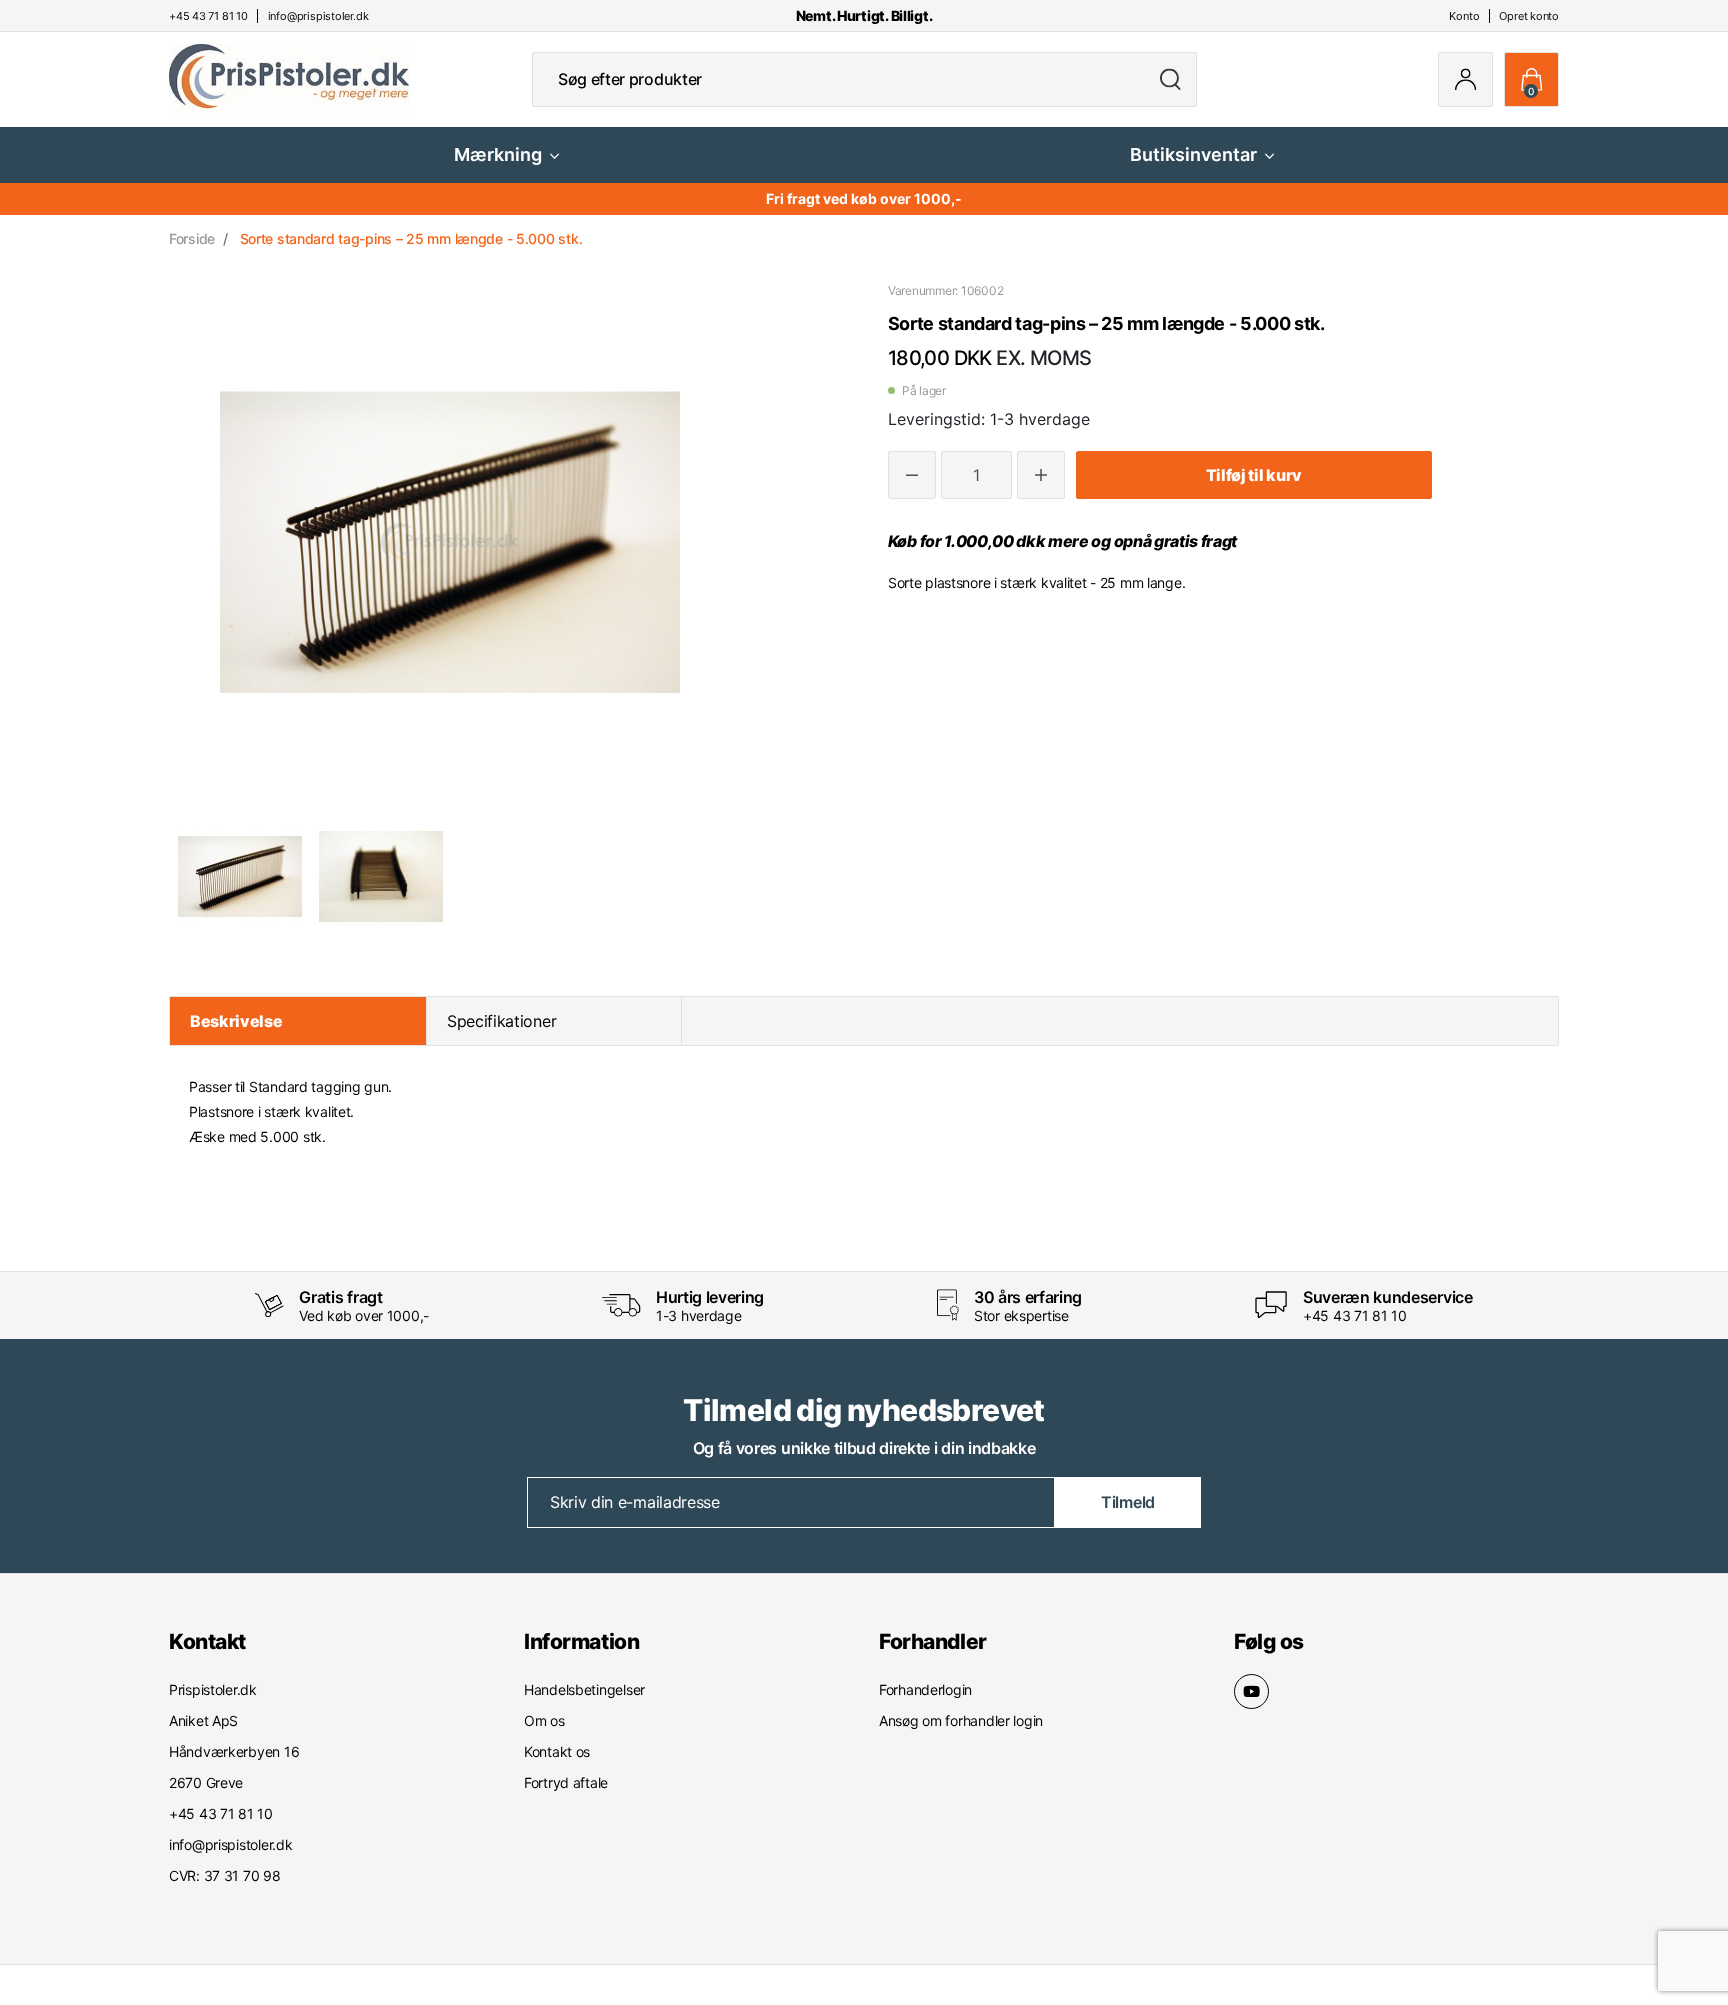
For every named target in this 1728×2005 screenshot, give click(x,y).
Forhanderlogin (925, 1689)
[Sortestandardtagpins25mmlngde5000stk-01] (239, 876)
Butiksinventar (1193, 154)
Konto (1464, 16)
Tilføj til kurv (1254, 475)
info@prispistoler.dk (230, 1844)
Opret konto (1529, 16)
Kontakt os (557, 1751)
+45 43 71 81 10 (1355, 1315)
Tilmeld (1128, 1502)
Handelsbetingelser (584, 1689)
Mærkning (498, 154)
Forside (192, 238)
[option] (239, 876)
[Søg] (1170, 79)
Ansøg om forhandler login (961, 1720)
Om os (544, 1720)
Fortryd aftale (566, 1782)
